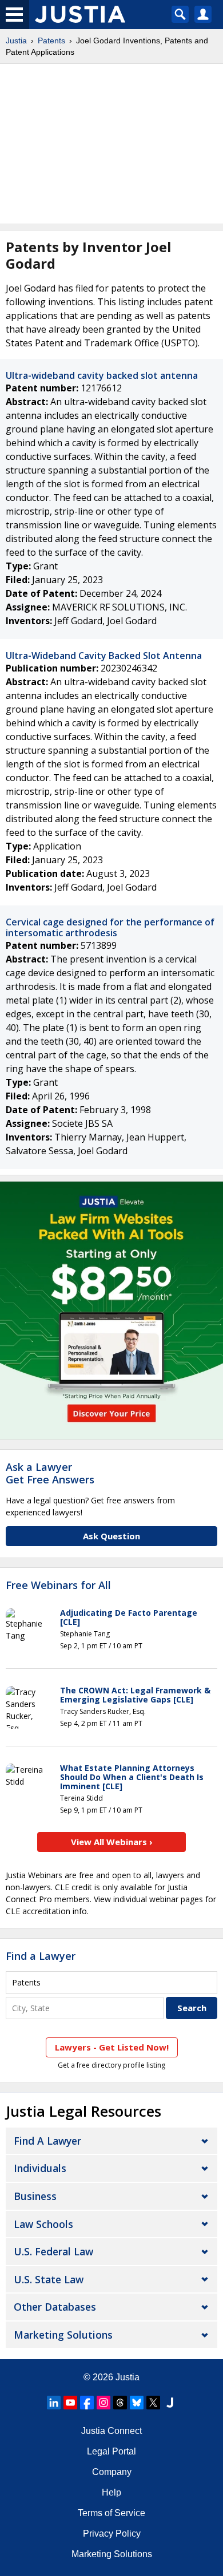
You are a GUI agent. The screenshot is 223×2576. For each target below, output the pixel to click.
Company (112, 2472)
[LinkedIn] (54, 2403)
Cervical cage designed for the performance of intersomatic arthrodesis (110, 927)
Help (111, 2492)
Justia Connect (111, 2431)
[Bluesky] (137, 2403)
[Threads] (120, 2403)
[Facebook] (87, 2403)
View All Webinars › (112, 1842)
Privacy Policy (112, 2533)
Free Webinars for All (58, 1586)
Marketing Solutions (63, 2335)
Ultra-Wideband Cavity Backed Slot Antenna (104, 656)
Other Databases (55, 2307)
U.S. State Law (49, 2279)
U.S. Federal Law (53, 2251)
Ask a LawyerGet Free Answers (50, 1473)
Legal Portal (111, 2451)
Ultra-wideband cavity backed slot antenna (102, 375)
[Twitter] (153, 2403)
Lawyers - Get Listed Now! (112, 2047)
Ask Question (111, 1536)
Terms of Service (111, 2513)
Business (35, 2196)
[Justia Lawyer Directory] (170, 2403)
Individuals (40, 2168)
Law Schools (43, 2224)
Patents (51, 41)
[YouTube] (70, 2403)
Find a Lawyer (41, 1956)
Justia (16, 41)
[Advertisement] (111, 144)
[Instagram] (103, 2403)
